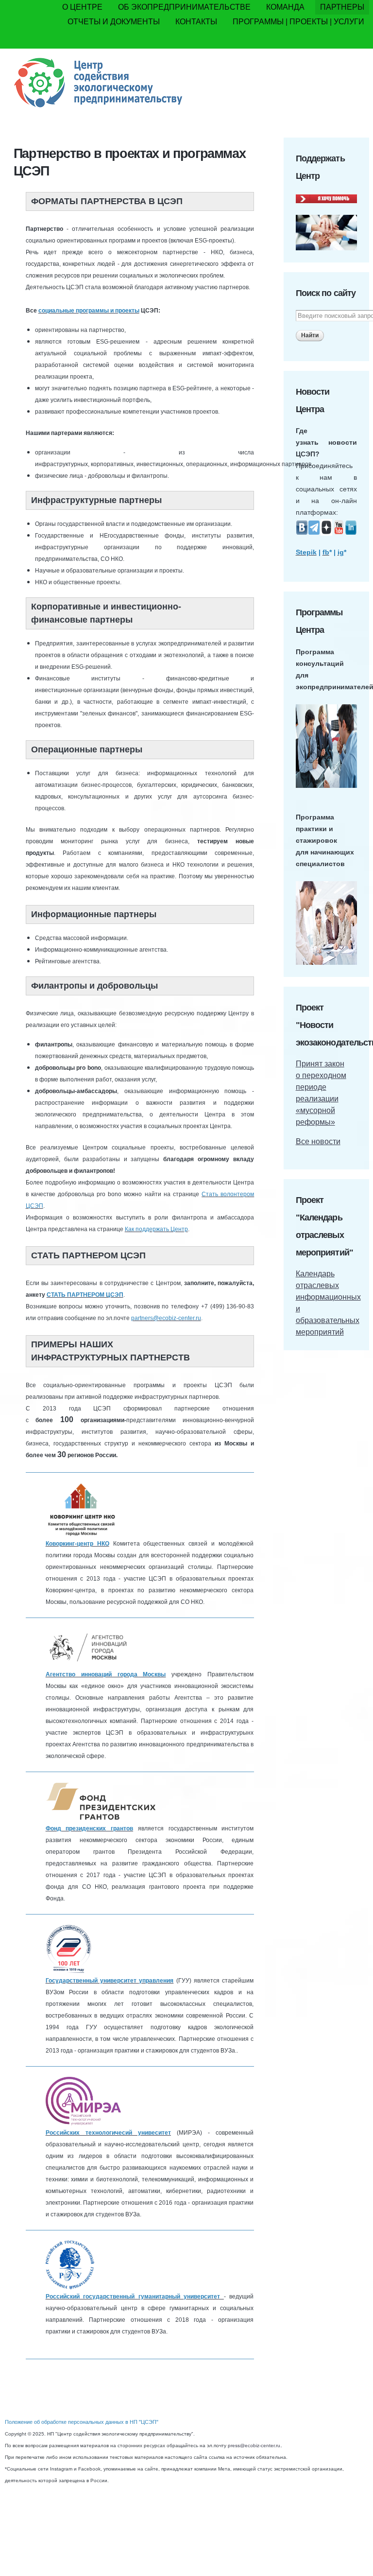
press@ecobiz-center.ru (254, 2445)
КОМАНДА (285, 7)
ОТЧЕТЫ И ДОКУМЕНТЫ (114, 22)
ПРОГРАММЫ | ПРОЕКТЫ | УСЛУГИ (298, 22)
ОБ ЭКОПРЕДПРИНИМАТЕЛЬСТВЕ (184, 7)
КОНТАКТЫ (196, 22)
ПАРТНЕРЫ (342, 7)
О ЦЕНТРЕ (82, 7)
